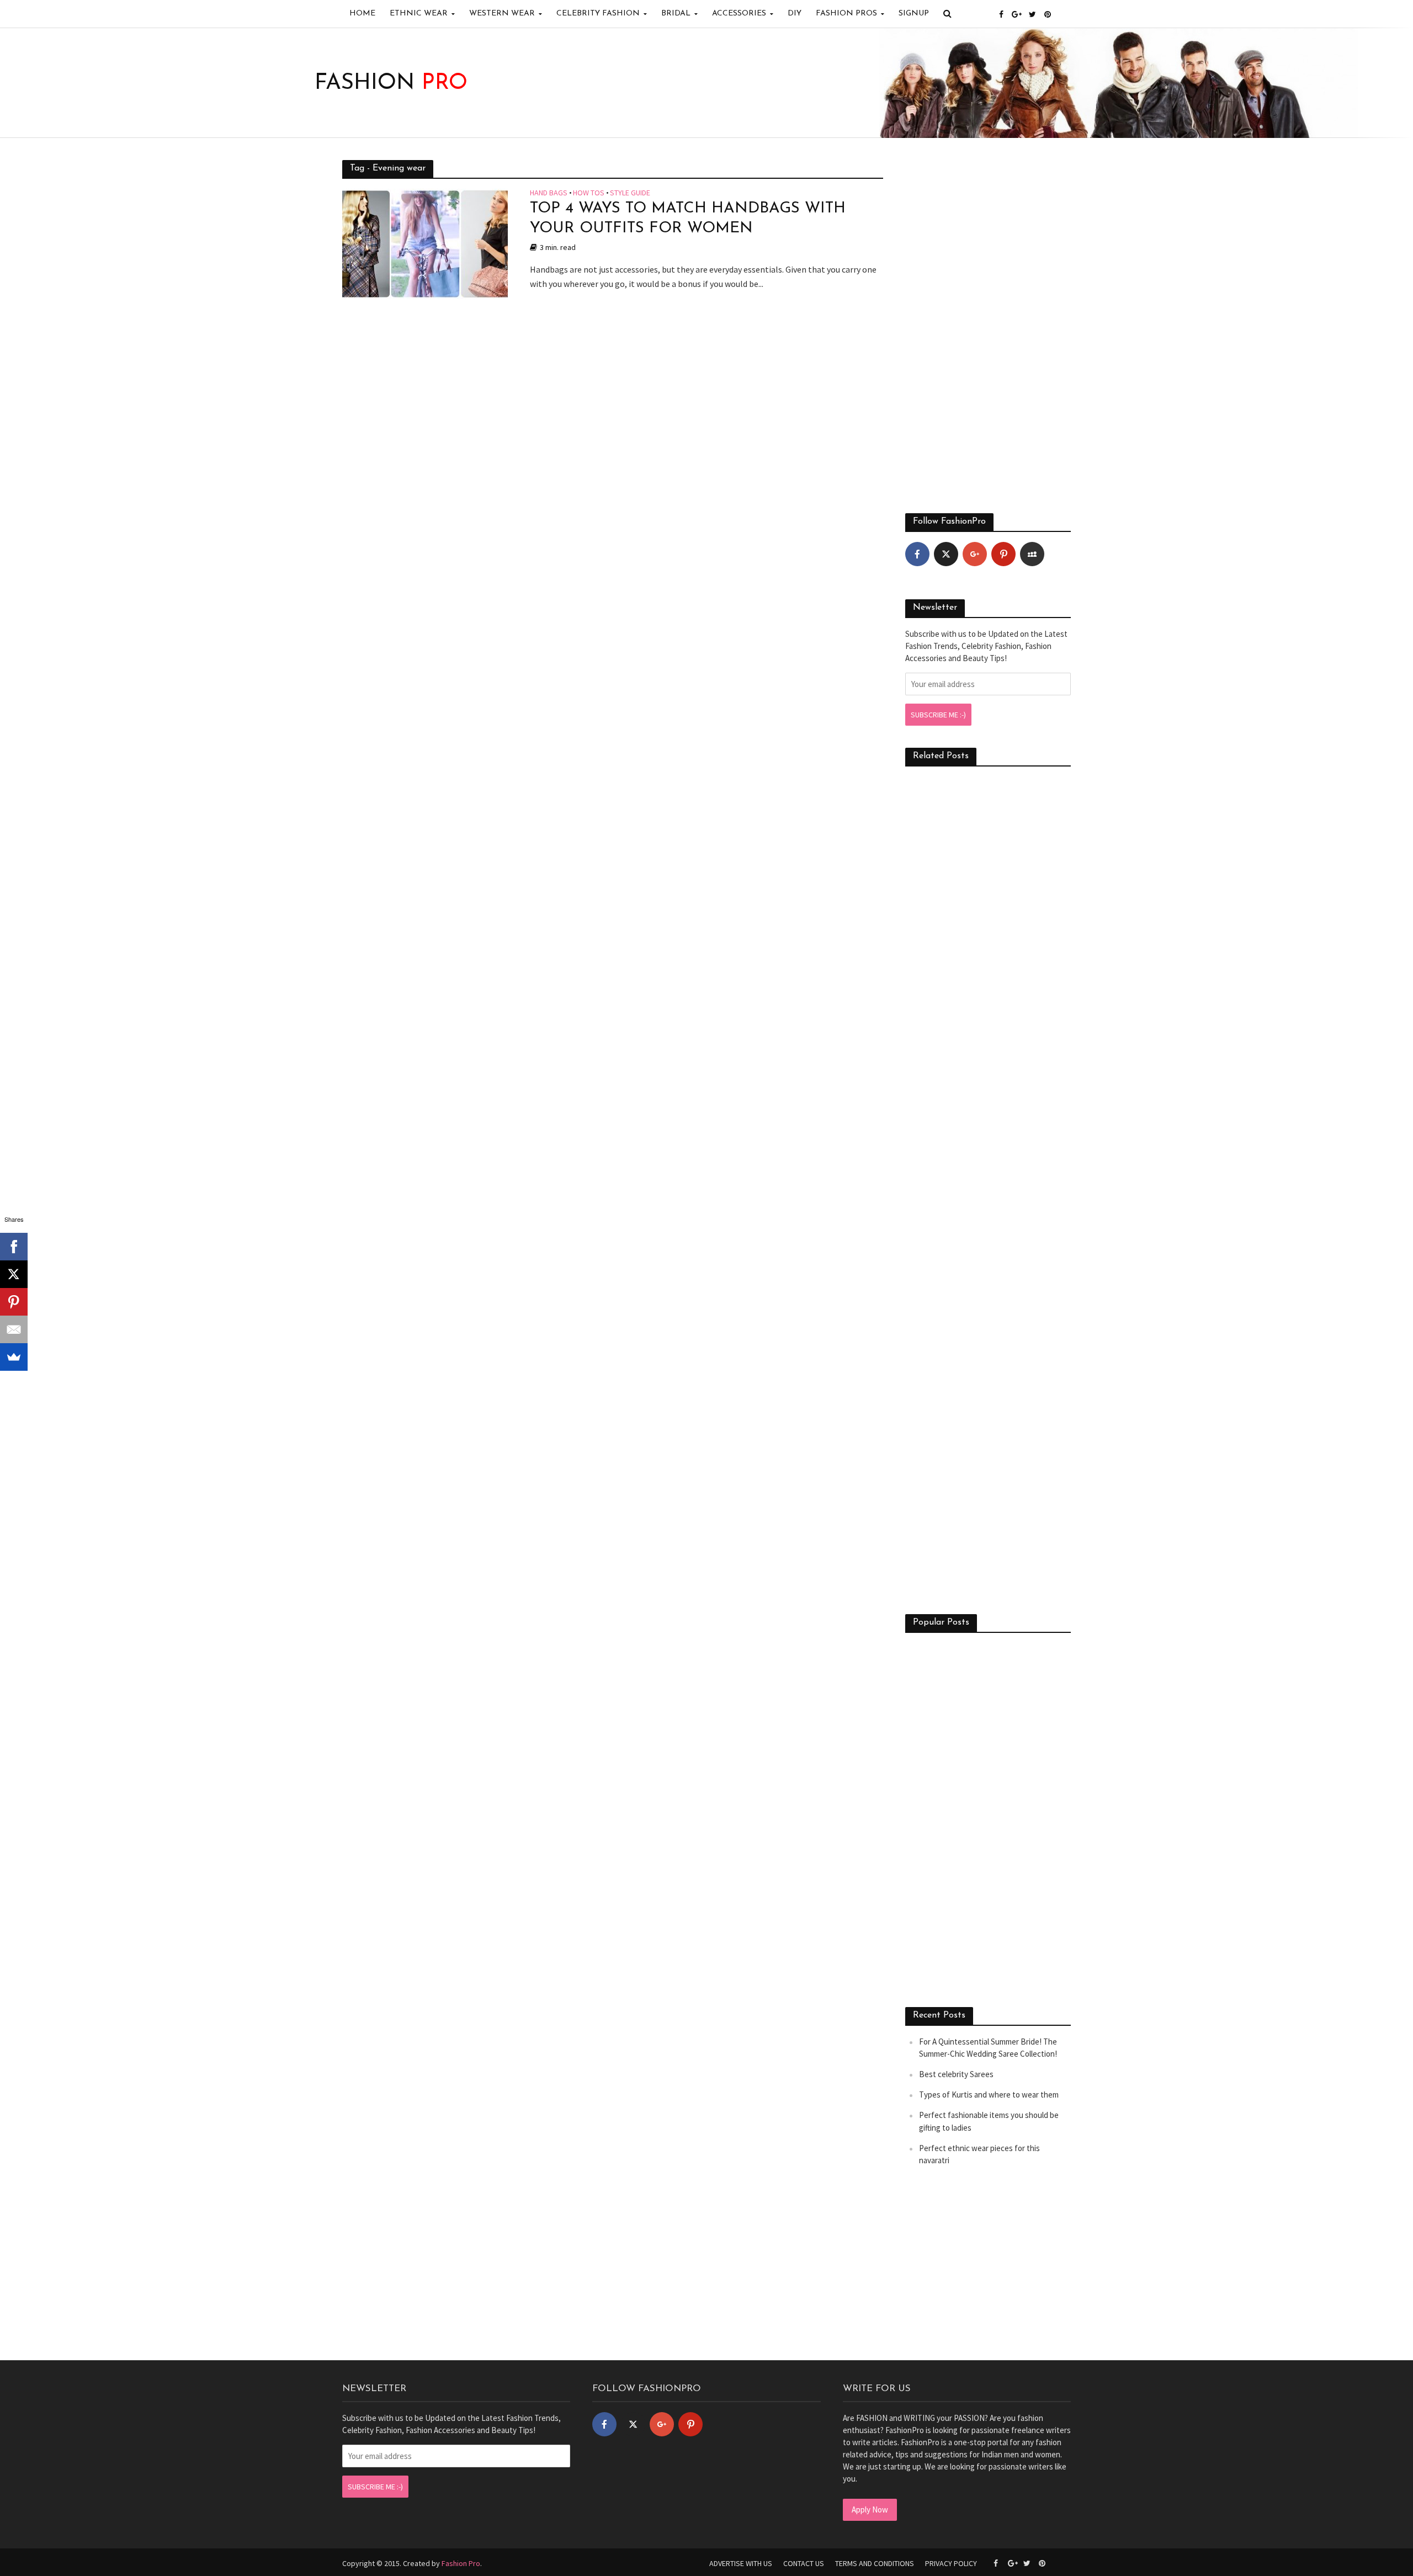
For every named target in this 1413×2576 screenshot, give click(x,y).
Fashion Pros (846, 14)
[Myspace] (1032, 554)
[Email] (14, 1329)
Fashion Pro (461, 2563)
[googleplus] (975, 554)
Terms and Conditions (875, 2563)
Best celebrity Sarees (956, 2074)
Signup (914, 14)
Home (362, 14)
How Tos (589, 193)
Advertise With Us (741, 2563)
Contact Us (804, 2563)
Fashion (391, 83)
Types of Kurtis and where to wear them (989, 2095)
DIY (795, 14)
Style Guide (630, 193)
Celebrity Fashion (598, 14)
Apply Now (870, 2510)
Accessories (739, 14)
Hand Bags (549, 193)
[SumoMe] (14, 1357)
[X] (14, 1274)
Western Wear (502, 14)
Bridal (676, 14)
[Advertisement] (988, 326)
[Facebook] (917, 554)
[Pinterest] (1003, 554)
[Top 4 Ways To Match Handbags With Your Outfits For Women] (425, 243)
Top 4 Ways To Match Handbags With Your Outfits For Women (688, 219)
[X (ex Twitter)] (946, 554)
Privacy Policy (951, 2563)
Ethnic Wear (419, 14)
